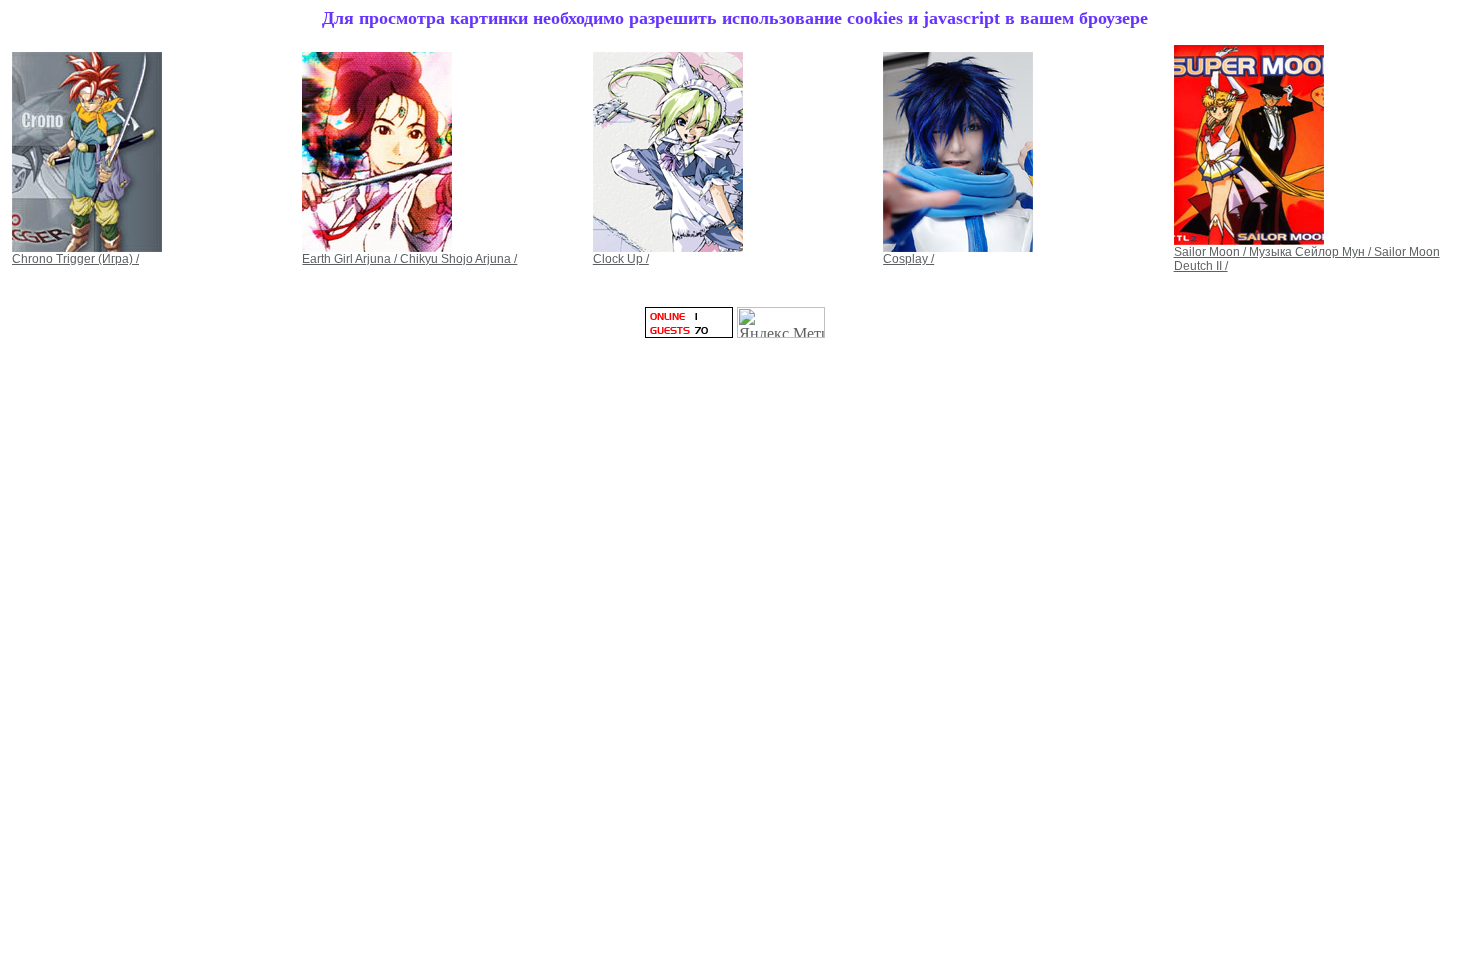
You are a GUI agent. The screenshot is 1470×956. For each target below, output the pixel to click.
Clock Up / (621, 259)
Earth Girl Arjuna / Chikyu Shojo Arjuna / (409, 259)
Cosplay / (908, 259)
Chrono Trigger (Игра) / (75, 259)
